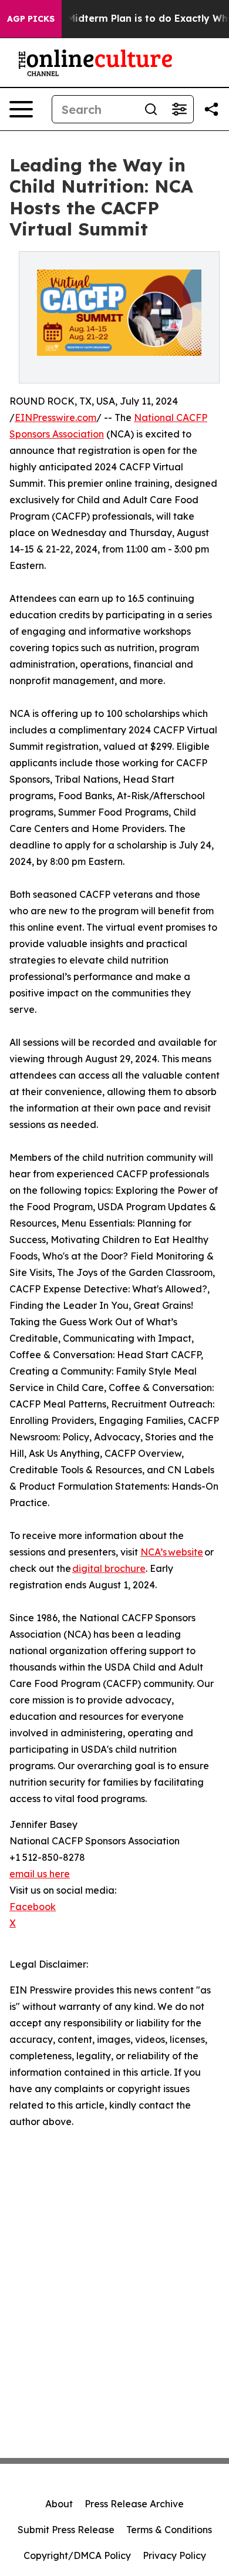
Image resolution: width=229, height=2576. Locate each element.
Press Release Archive (134, 2504)
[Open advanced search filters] (179, 109)
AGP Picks (31, 19)
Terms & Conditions (169, 2530)
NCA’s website (172, 1552)
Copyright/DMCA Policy (77, 2555)
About (59, 2504)
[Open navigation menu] (21, 109)
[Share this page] (211, 109)
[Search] (151, 109)
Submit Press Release (66, 2530)
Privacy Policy (174, 2555)
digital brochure (109, 1568)
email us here (40, 1874)
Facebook (33, 1907)
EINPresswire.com (55, 417)
